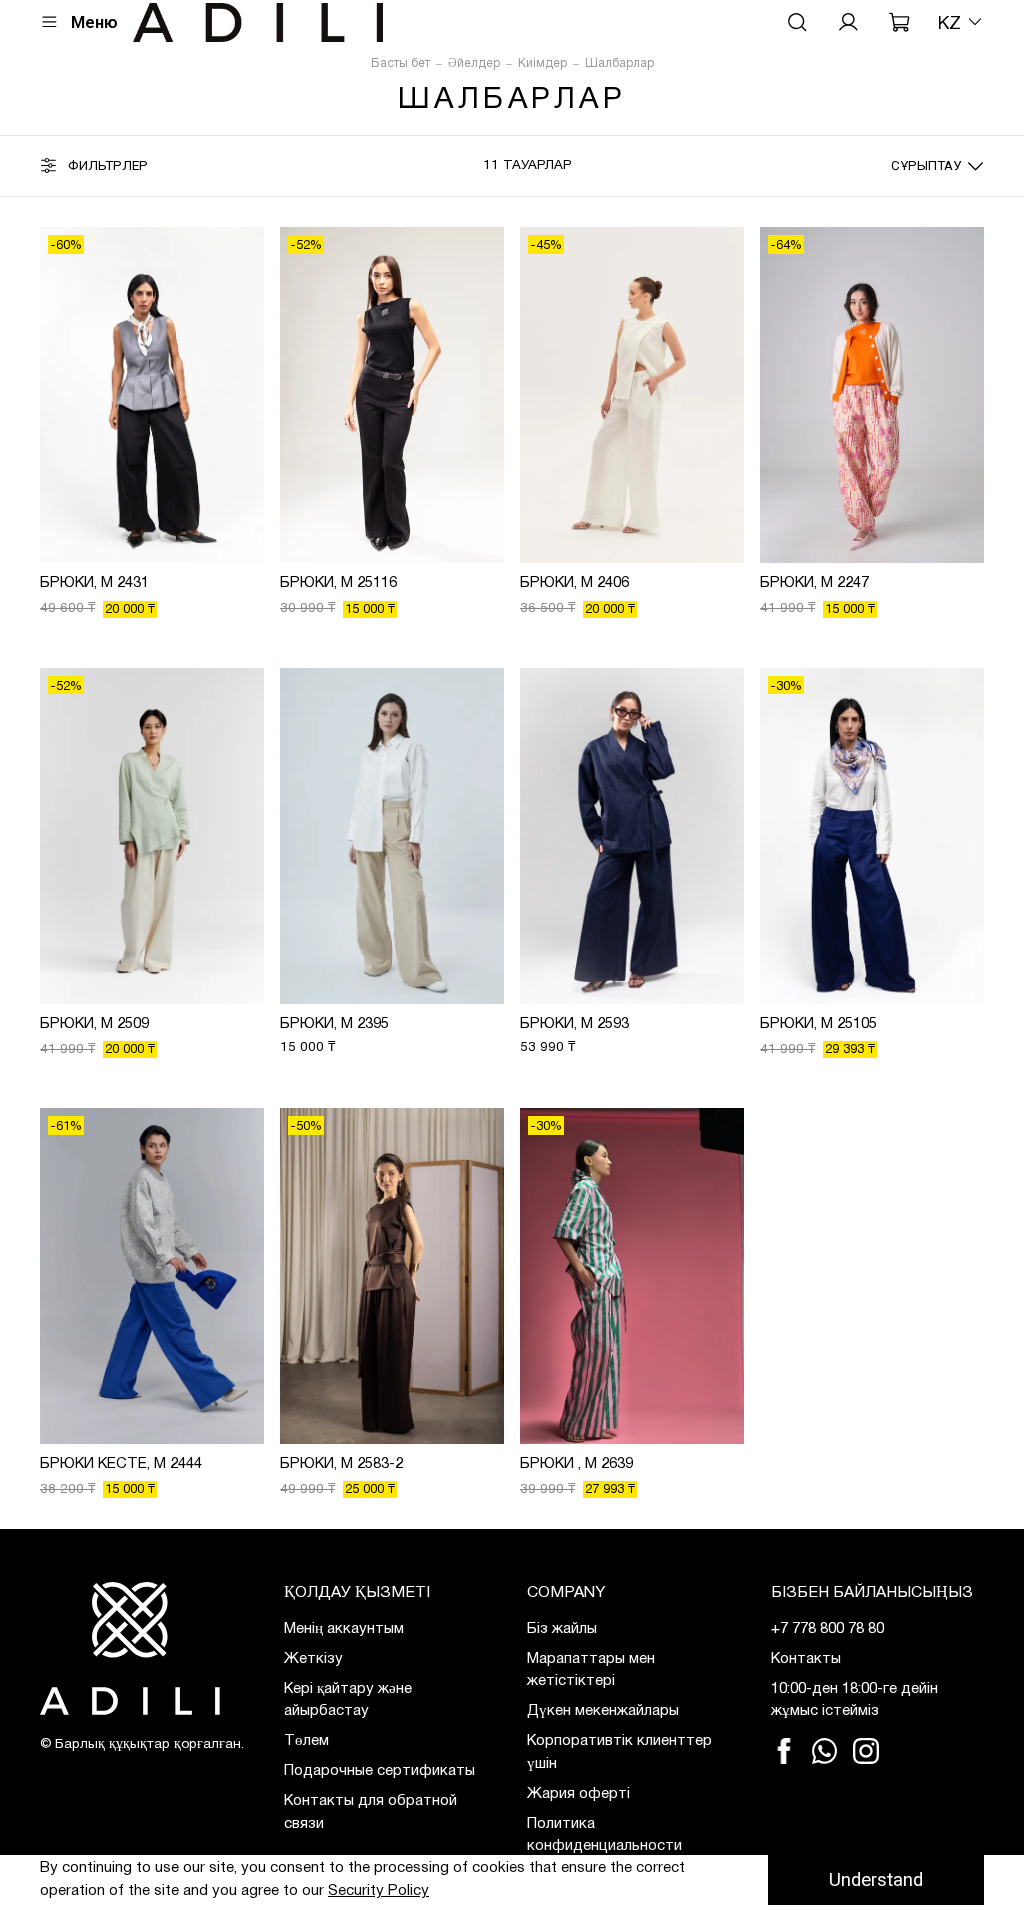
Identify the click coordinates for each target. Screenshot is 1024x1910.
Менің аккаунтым (344, 1629)
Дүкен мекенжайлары (603, 1711)
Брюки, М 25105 (818, 1024)
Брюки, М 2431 (94, 583)
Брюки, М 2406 (574, 583)
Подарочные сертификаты (379, 1771)
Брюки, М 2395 (334, 1024)
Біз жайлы (562, 1629)
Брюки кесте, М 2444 (121, 1464)
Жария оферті (578, 1794)
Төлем (306, 1741)
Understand (876, 1880)
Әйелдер (474, 63)
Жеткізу (313, 1659)
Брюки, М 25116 (338, 583)
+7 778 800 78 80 (827, 1629)
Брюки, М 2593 (574, 1024)
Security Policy (378, 1891)
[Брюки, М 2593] (632, 836)
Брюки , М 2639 (576, 1464)
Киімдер (542, 63)
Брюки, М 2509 (94, 1024)
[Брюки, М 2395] (392, 836)
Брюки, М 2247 (814, 583)
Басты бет (400, 63)
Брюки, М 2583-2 (341, 1464)
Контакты (806, 1659)
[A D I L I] (147, 1648)
